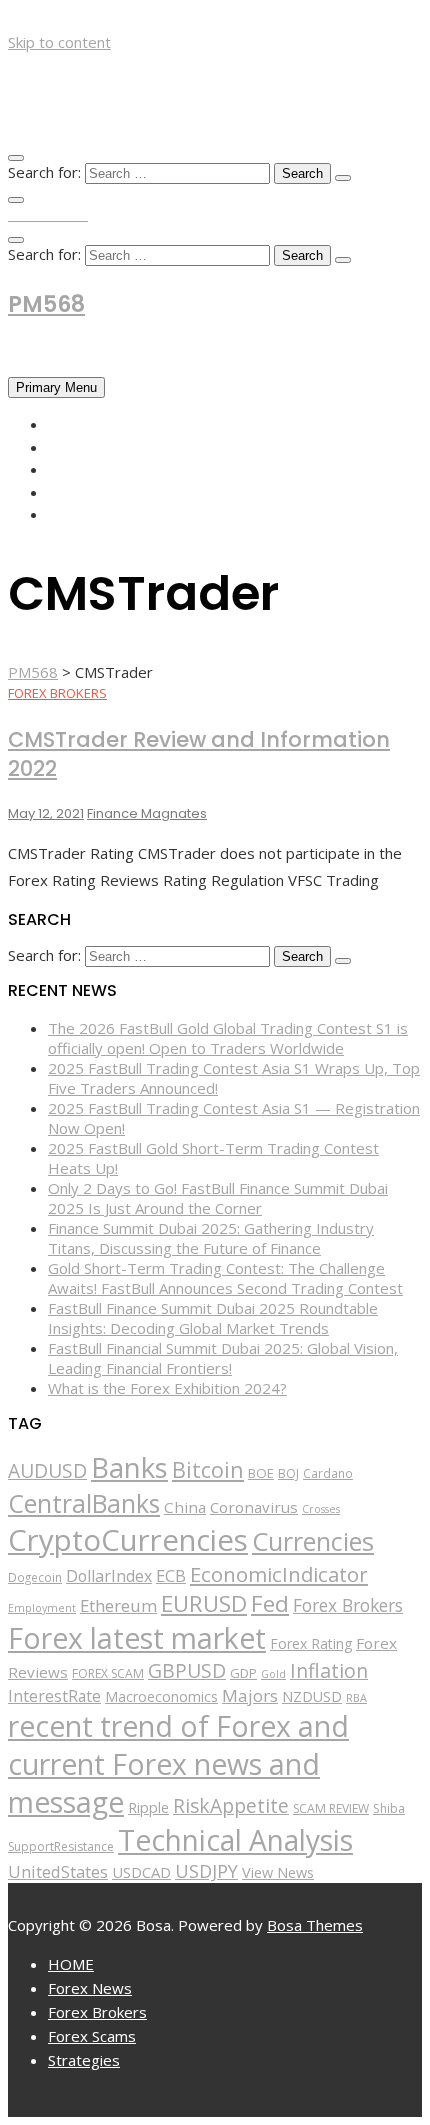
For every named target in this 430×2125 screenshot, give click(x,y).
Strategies (91, 514)
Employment (42, 1607)
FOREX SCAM (108, 1673)
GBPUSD (187, 1670)
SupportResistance (61, 1846)
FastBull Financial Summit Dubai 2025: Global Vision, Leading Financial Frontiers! (223, 1358)
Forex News (93, 447)
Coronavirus (254, 1507)
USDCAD (141, 1872)
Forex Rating (311, 1643)
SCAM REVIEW (331, 1808)
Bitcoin (208, 1469)
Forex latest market (137, 1638)
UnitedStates (58, 1871)
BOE (261, 1473)
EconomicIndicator (279, 1574)
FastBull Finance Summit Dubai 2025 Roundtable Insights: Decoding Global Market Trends (213, 1318)
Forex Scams (97, 492)
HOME (70, 424)
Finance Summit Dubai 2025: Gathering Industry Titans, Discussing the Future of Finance (211, 1238)
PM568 (46, 304)
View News (278, 1872)
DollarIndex (109, 1576)
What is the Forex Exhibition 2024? (167, 1388)
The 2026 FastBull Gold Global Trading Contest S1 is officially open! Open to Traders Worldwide (228, 1038)
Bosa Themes (315, 1925)
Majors (250, 1695)
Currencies (313, 1541)
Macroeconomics (161, 1696)
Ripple (148, 1807)
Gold (273, 1674)
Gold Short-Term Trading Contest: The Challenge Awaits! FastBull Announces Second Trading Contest (225, 1278)
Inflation (329, 1670)
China (185, 1507)
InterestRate (54, 1696)
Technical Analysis (235, 1840)
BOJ (288, 1473)
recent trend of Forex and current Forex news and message (178, 1764)
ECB (171, 1575)
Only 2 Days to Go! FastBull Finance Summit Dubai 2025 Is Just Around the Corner (218, 1198)
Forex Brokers (105, 469)
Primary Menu (56, 387)
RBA (356, 1697)
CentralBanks (84, 1503)
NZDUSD (312, 1696)
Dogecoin (35, 1577)
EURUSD (204, 1603)
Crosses (321, 1509)
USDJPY (206, 1871)
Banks (129, 1467)
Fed (270, 1603)
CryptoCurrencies (128, 1540)
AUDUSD (47, 1471)
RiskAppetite (231, 1806)
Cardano (328, 1473)
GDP (243, 1673)
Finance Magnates (147, 813)
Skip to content (59, 42)
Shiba (389, 1808)
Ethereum (118, 1605)
